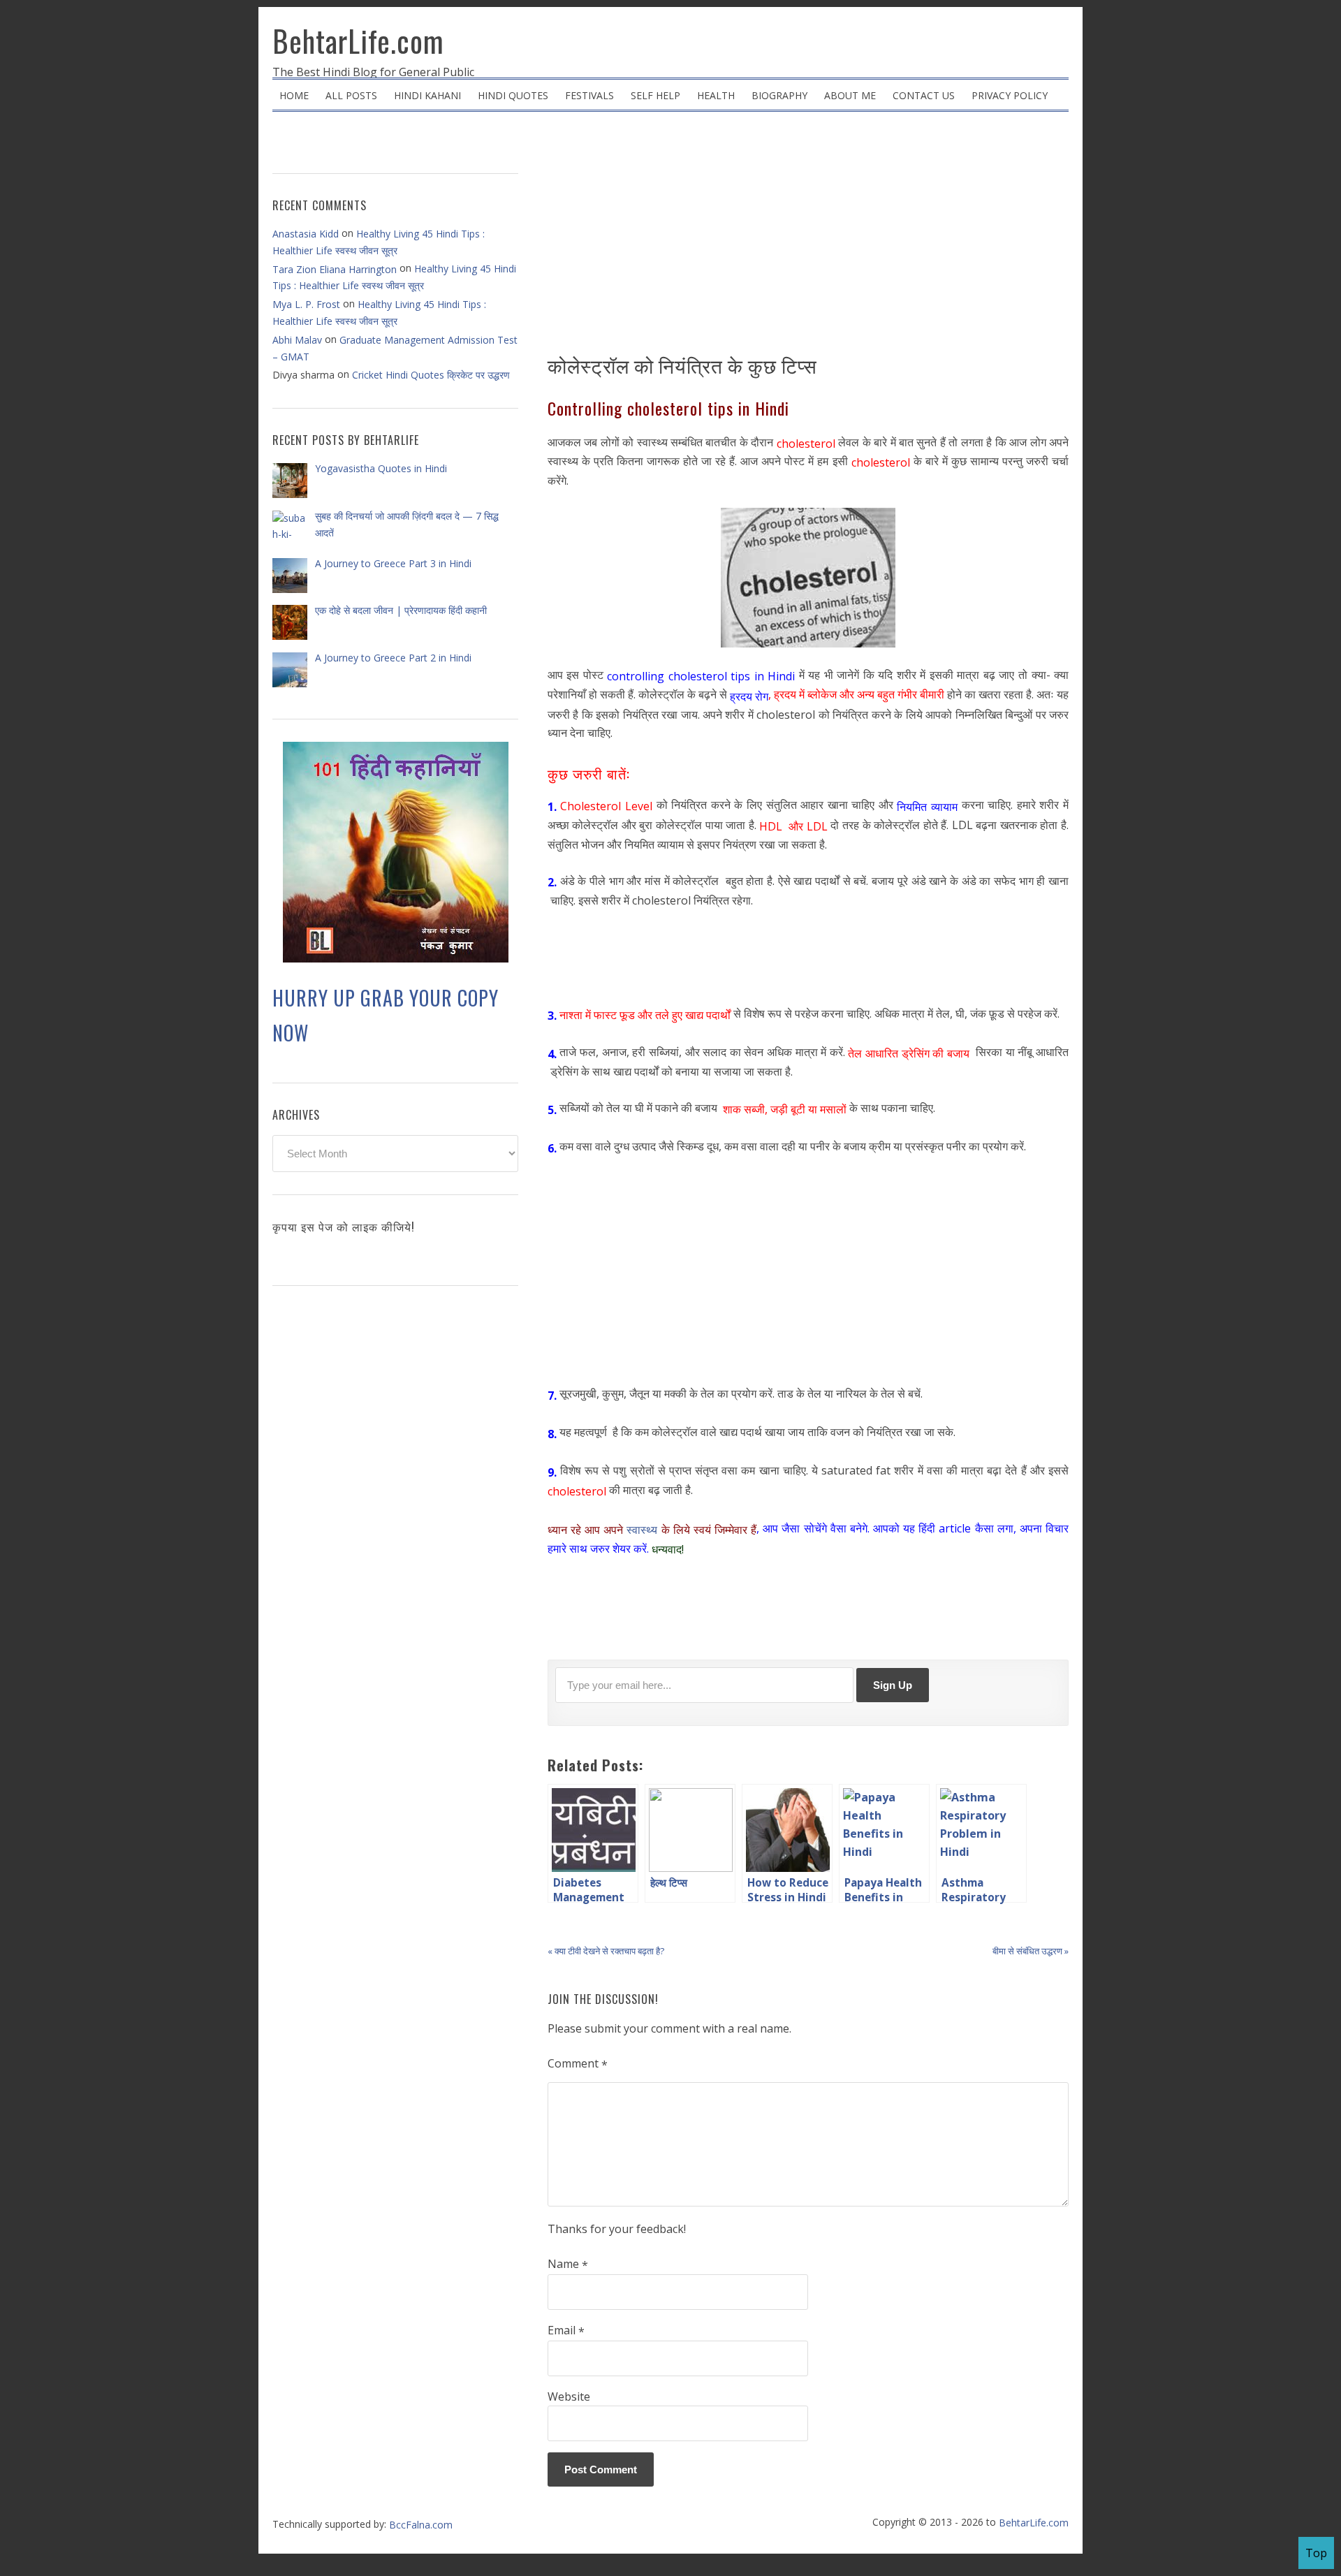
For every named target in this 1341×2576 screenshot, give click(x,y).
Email (566, 2331)
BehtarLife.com (358, 41)
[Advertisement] (808, 237)
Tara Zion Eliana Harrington (335, 269)
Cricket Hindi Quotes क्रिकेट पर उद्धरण (431, 375)
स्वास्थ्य (642, 1530)
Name (568, 2264)
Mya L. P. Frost (306, 304)
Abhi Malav (297, 340)
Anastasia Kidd (306, 234)
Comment (578, 2064)
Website (569, 2396)
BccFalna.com (421, 2524)
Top (1316, 2553)
